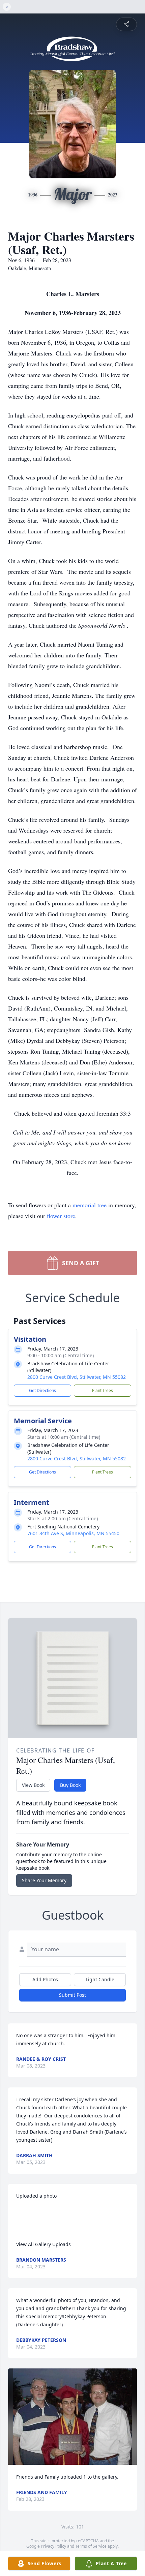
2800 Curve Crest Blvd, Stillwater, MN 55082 (77, 1377)
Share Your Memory (44, 1880)
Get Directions (42, 1390)
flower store (61, 1216)
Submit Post (72, 1995)
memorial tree (90, 1205)
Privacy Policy (53, 2546)
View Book (33, 1785)
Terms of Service (91, 2546)
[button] (72, 2417)
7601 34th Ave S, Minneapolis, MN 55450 (73, 1533)
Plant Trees (103, 1390)
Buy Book (70, 1785)
